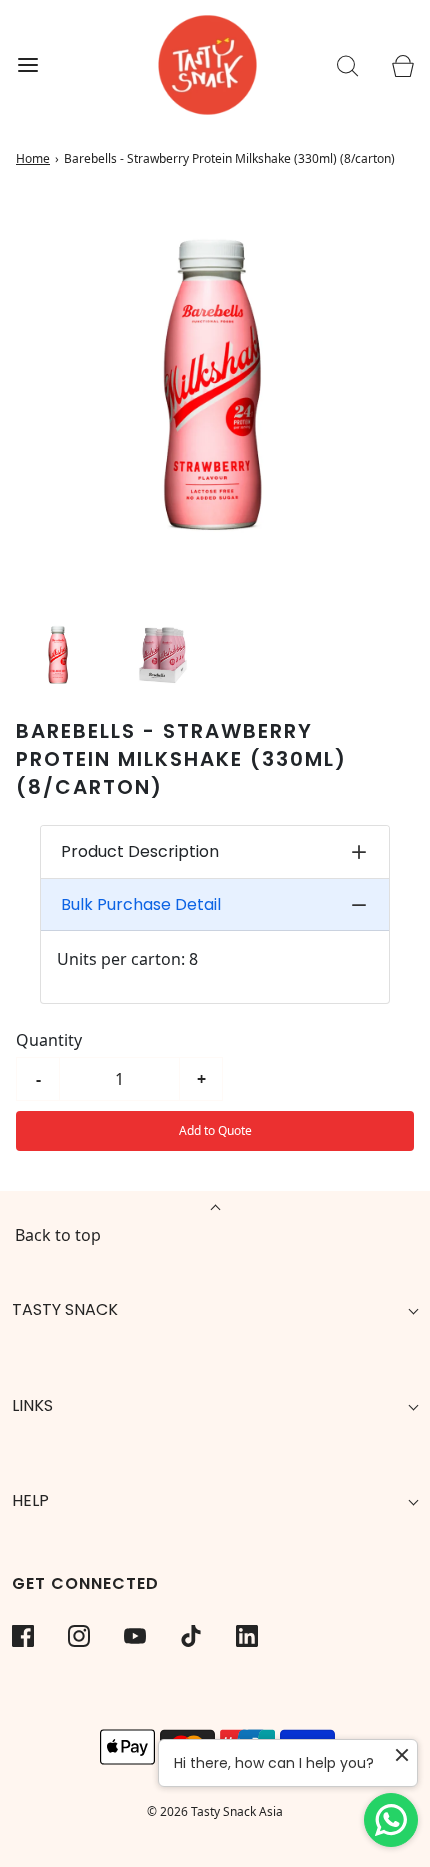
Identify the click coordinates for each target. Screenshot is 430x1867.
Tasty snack (65, 1309)
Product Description (140, 851)
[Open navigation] (27, 65)
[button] (58, 654)
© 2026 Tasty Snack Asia (215, 1811)
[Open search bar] (347, 65)
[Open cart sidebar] (402, 65)
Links (32, 1405)
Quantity (49, 1040)
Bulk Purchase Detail (141, 904)
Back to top (58, 1235)
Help (30, 1500)
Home (33, 158)
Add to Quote (215, 1130)
